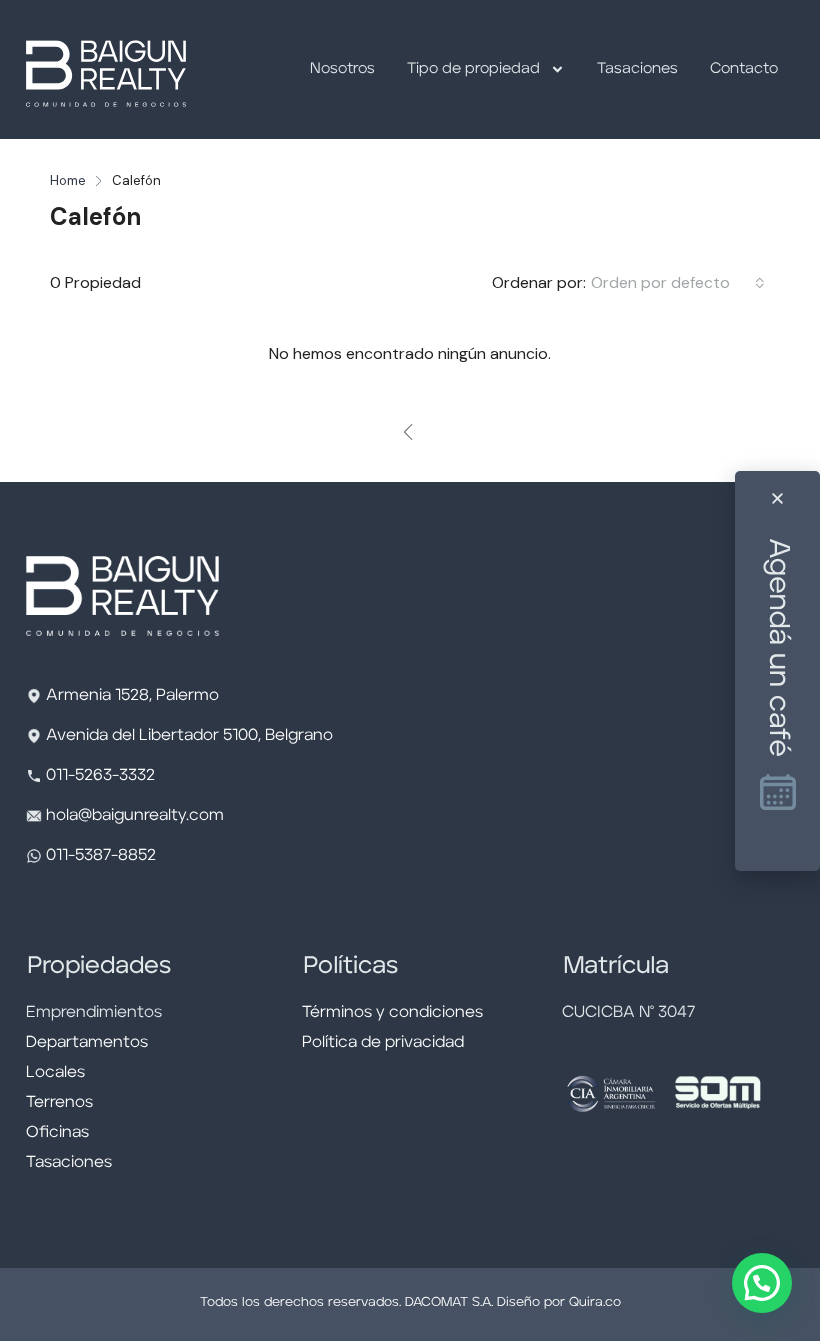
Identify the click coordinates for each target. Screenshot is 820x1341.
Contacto (744, 69)
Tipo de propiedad (473, 69)
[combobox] (678, 283)
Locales (55, 1073)
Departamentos (87, 1043)
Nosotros (342, 69)
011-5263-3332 (100, 776)
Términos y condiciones (392, 1013)
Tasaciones (637, 69)
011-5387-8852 (99, 856)
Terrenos (59, 1103)
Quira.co (595, 1302)
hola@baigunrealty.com (135, 816)
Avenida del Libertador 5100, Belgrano (189, 736)
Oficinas (57, 1133)
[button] (762, 1283)
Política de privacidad (383, 1043)
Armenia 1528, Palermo (132, 696)
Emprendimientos (94, 1013)
